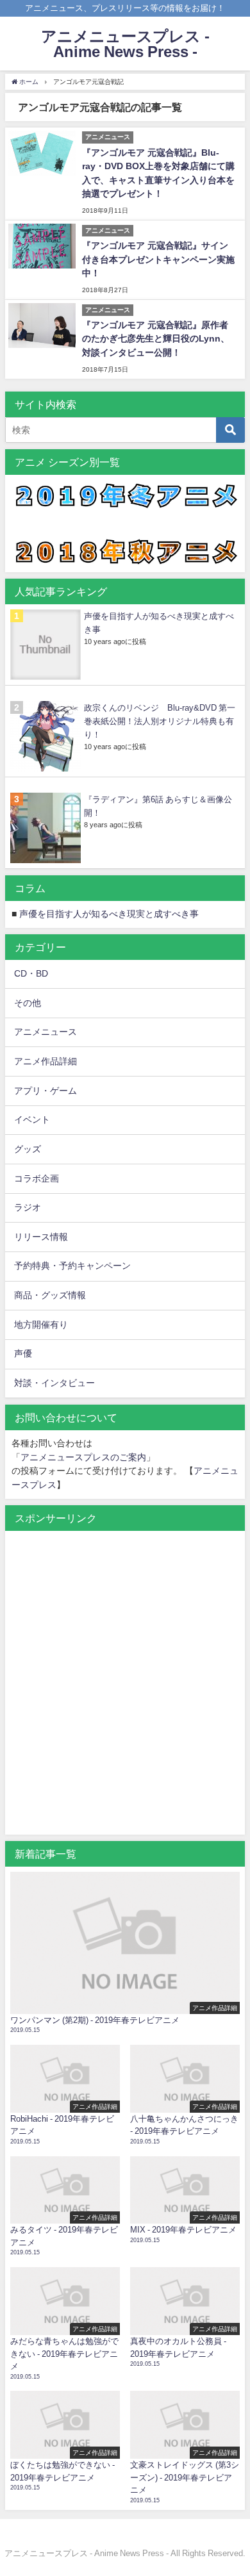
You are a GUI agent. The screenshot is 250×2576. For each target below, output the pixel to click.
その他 (28, 1003)
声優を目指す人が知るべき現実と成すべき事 (109, 914)
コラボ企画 (37, 1178)
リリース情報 (41, 1237)
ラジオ (28, 1207)
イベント (32, 1119)
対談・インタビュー (54, 1383)
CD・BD (31, 973)
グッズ (28, 1149)
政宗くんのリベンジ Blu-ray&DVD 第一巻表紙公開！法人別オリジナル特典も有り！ (160, 721)
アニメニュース (46, 1032)
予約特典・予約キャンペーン (72, 1266)
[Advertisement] (125, 1690)
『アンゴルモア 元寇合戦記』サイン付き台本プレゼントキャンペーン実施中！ (158, 259)
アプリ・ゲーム (46, 1091)
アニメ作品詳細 (46, 1061)
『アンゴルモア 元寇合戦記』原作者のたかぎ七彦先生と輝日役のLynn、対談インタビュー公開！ (156, 339)
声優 (23, 1353)
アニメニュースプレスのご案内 (83, 1457)
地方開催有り (41, 1325)
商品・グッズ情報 (50, 1295)
